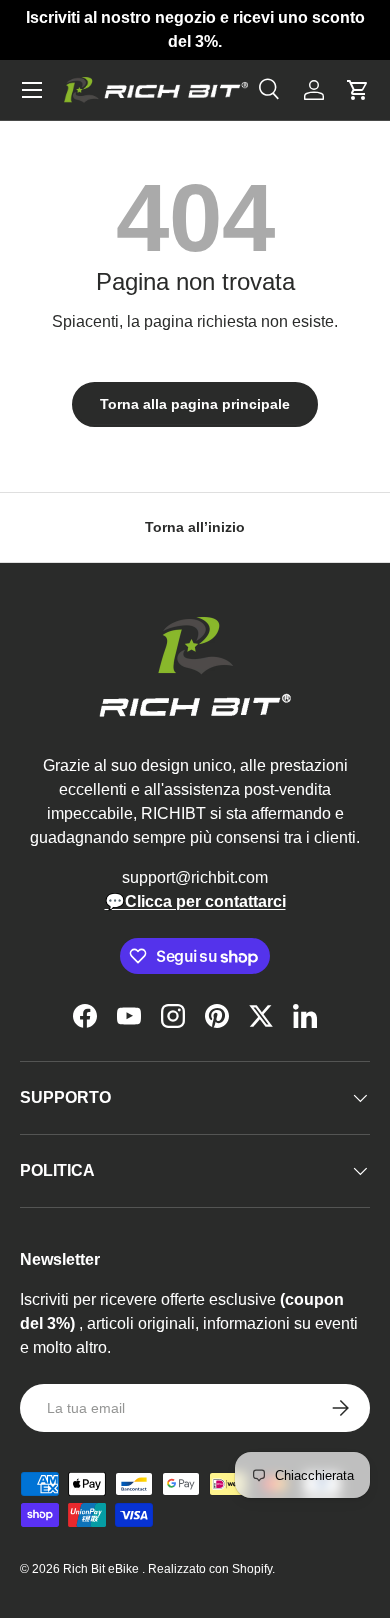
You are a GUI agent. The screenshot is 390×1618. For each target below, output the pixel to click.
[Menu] (32, 90)
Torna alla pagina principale (195, 404)
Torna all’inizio (195, 527)
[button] (358, 90)
